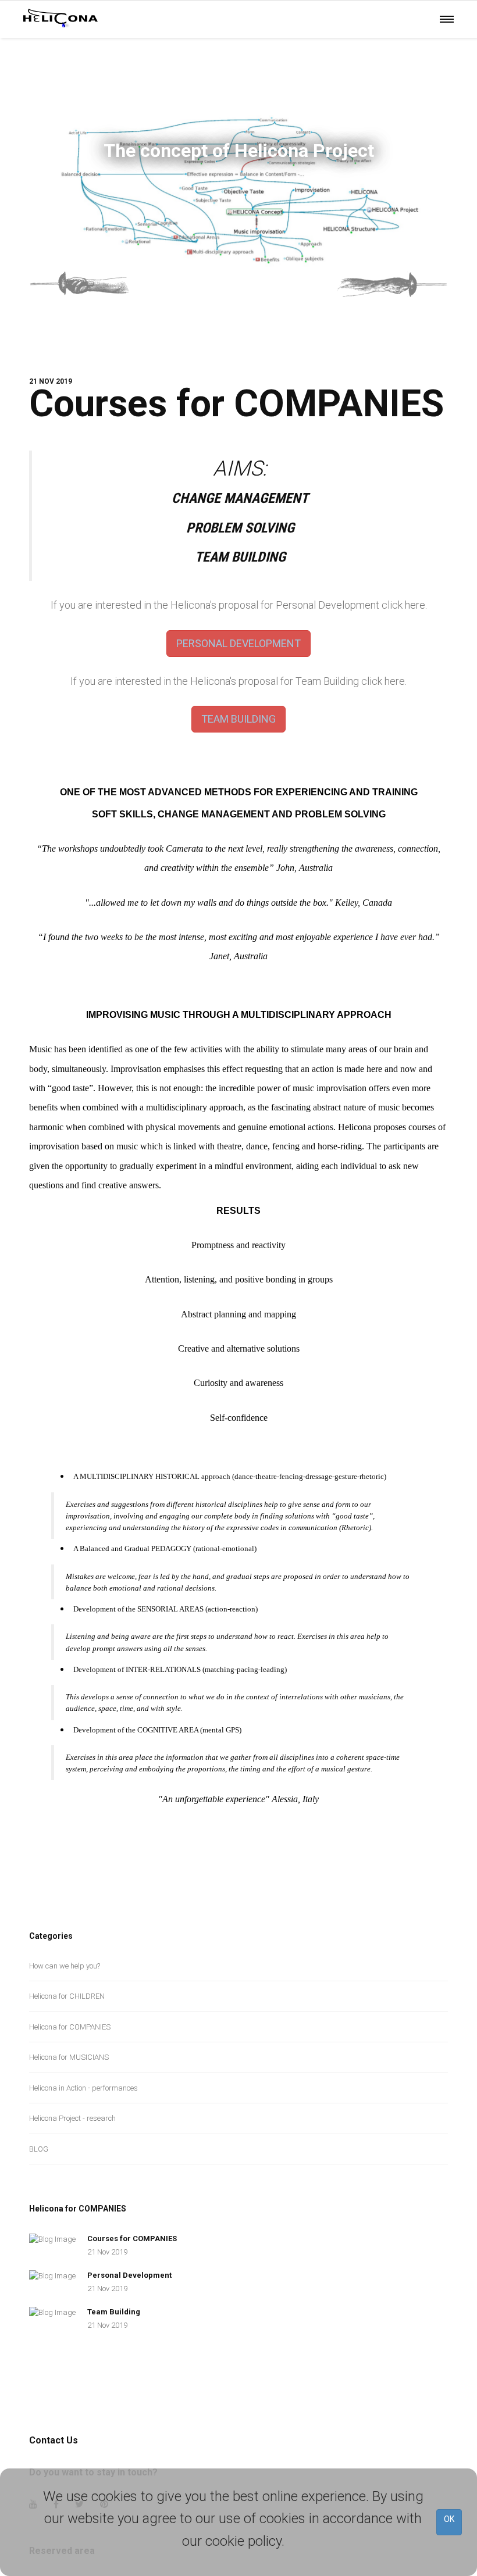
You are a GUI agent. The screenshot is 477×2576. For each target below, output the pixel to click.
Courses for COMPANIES (236, 404)
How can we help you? (65, 1966)
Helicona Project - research (72, 2118)
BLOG (39, 2149)
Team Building (114, 2312)
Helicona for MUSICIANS (69, 2057)
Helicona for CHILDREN (67, 1996)
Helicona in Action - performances (83, 2088)
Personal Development (129, 2275)
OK (449, 2519)
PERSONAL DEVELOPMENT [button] (238, 643)
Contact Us (54, 2440)
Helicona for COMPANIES (70, 2027)
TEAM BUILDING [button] (238, 719)
